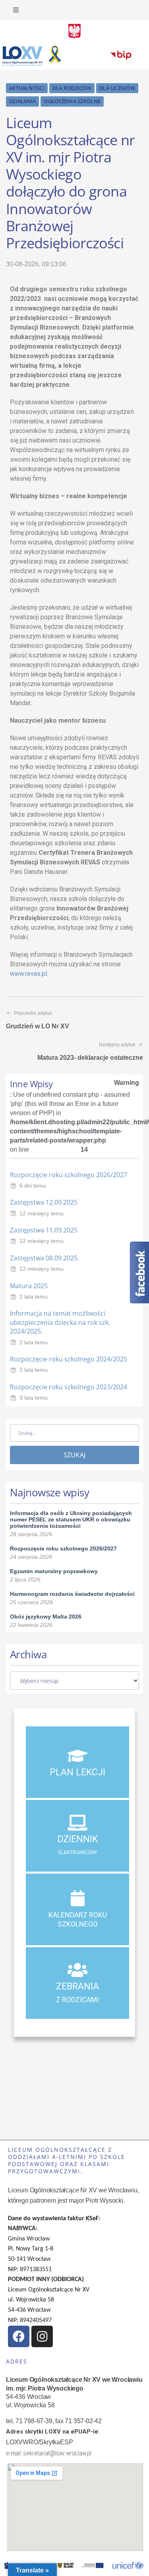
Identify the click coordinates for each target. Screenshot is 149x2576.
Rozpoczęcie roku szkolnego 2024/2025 (69, 1359)
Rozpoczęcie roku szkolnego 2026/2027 (69, 1175)
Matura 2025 (29, 1286)
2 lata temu (34, 1297)
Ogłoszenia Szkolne (72, 101)
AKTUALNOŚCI (27, 88)
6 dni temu (33, 1186)
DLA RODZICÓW (72, 88)
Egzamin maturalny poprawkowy (54, 1571)
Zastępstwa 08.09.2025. (45, 1258)
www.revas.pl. (29, 974)
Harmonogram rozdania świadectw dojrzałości (72, 1594)
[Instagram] (42, 2336)
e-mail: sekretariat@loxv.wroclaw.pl (49, 2453)
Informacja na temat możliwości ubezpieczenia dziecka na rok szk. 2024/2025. (60, 1322)
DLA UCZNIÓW (117, 88)
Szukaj (75, 1455)
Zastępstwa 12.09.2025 (44, 1202)
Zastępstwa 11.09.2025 (44, 1230)
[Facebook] (19, 2336)
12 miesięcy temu (42, 1213)
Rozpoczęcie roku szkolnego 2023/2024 (69, 1387)
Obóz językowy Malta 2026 (46, 1617)
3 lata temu (34, 1398)
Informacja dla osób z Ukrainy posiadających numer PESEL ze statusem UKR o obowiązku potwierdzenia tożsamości (71, 1519)
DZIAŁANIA (22, 101)
